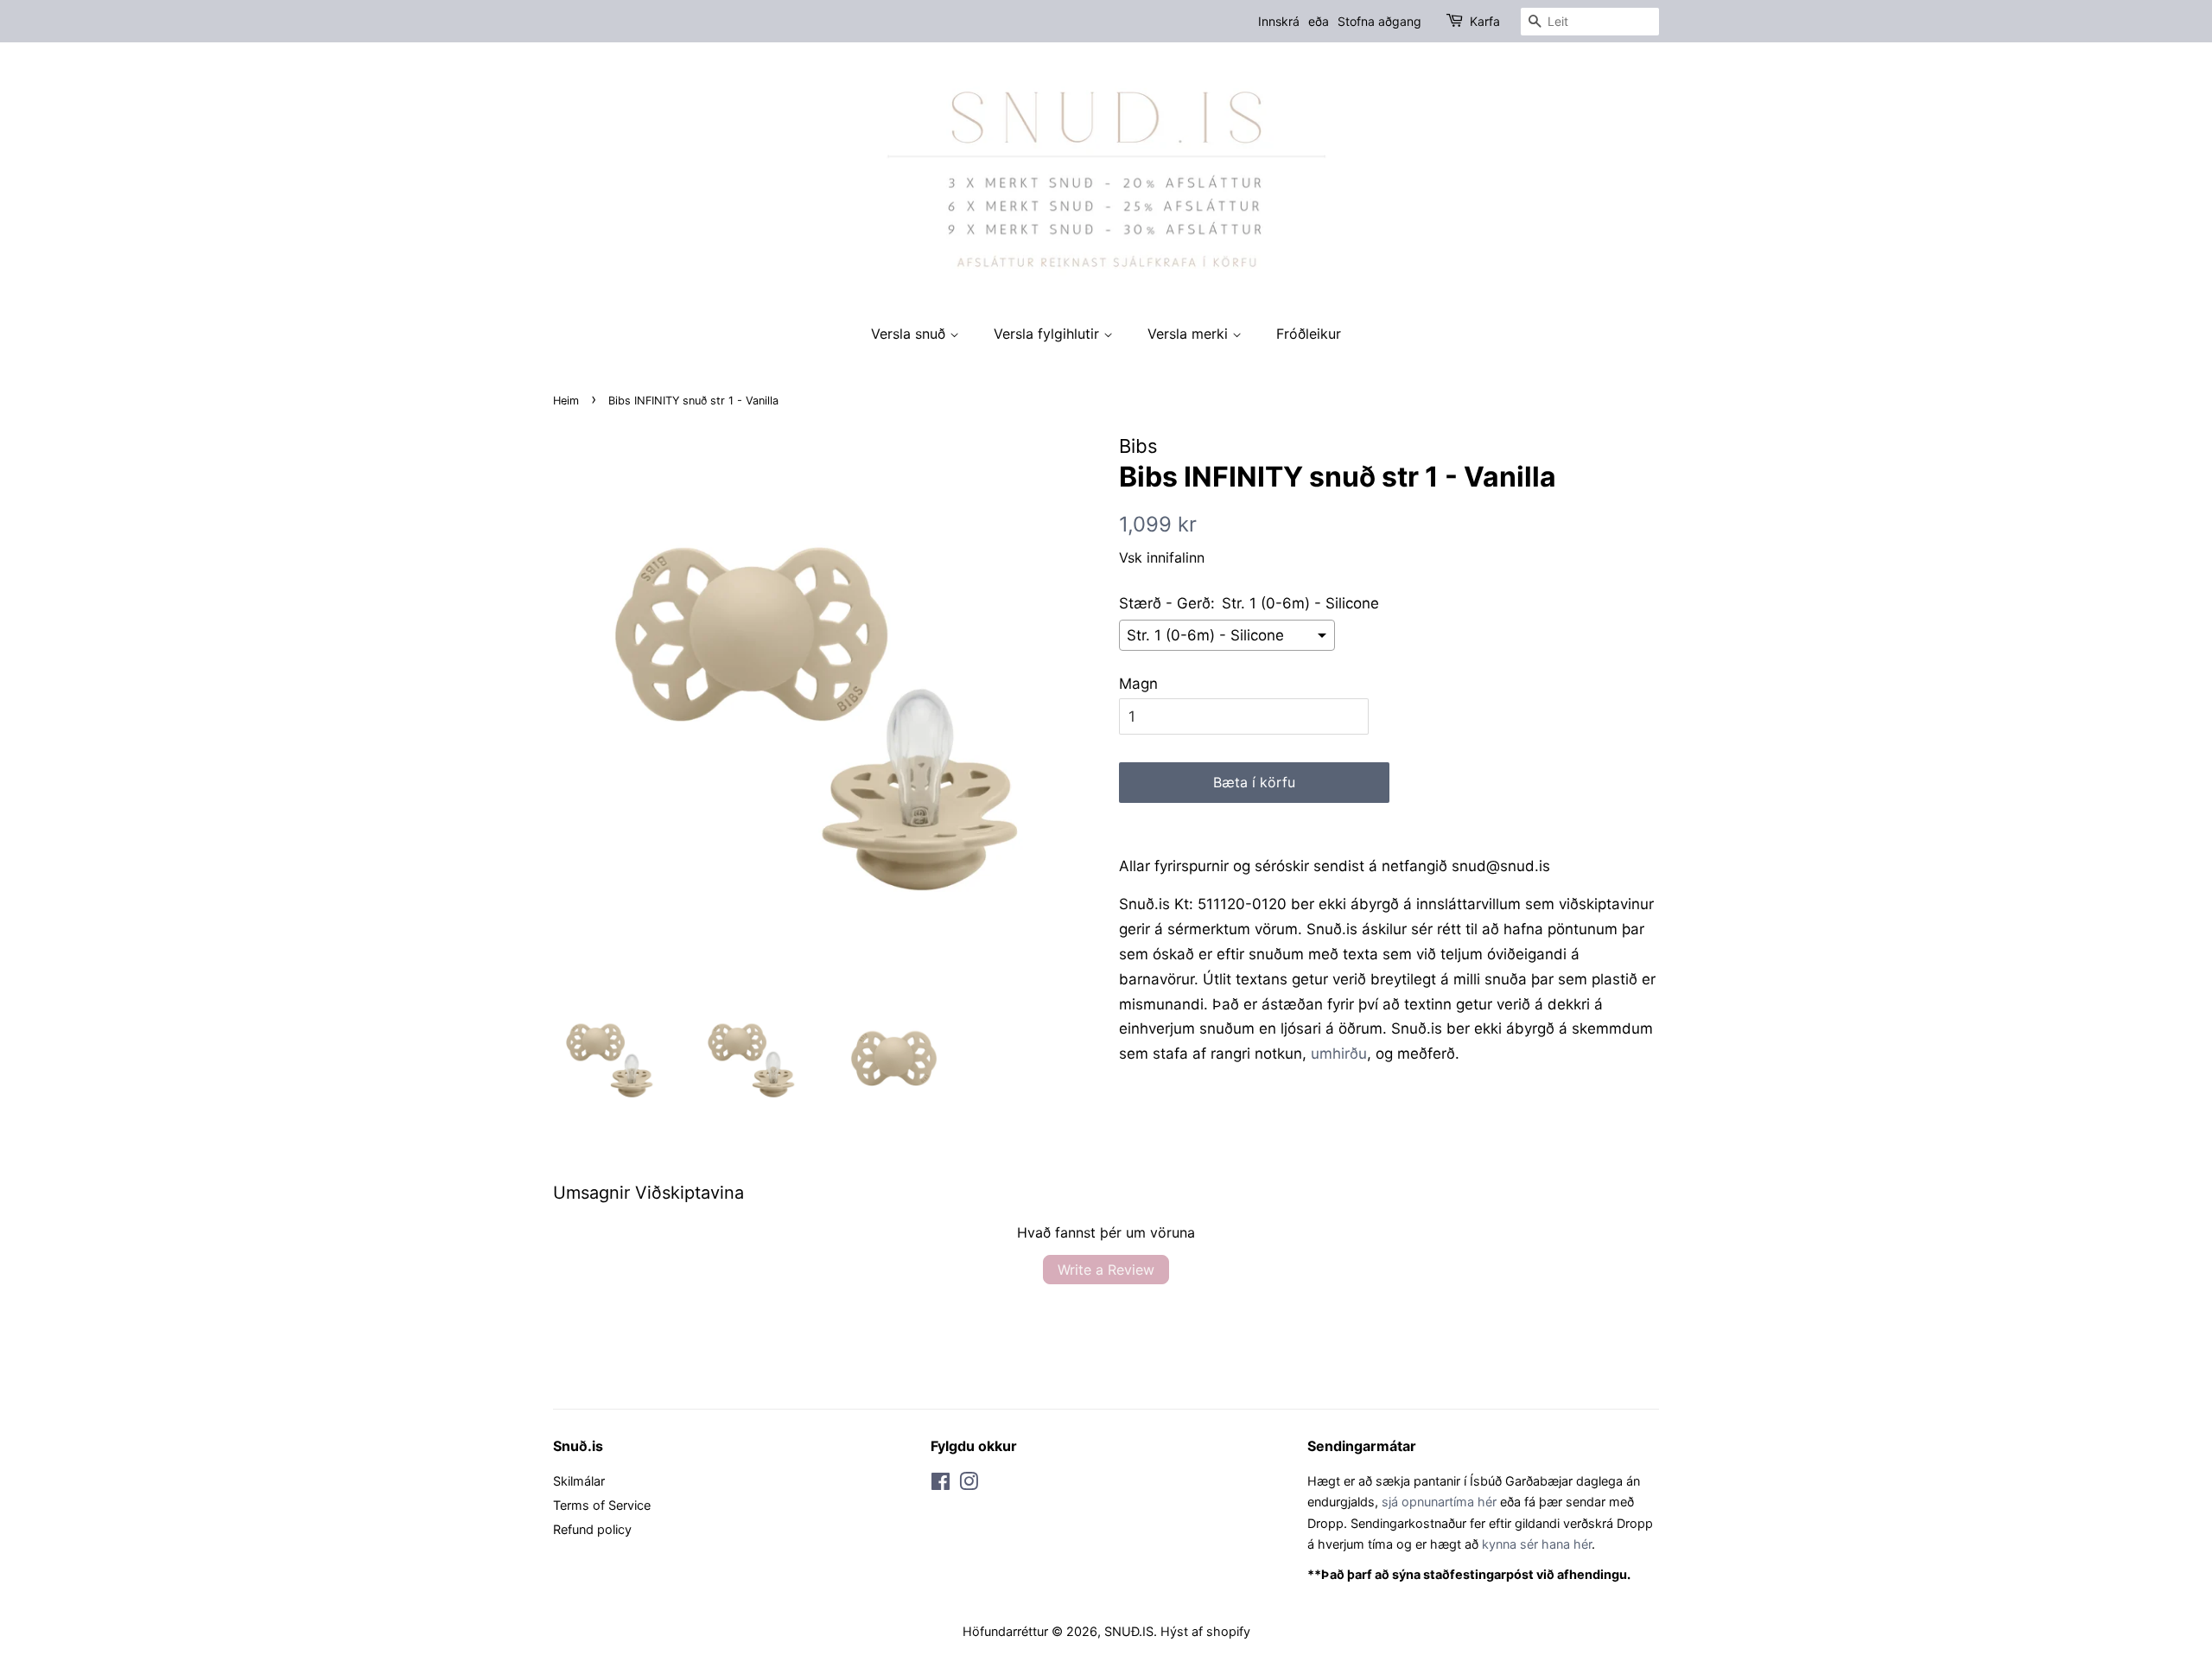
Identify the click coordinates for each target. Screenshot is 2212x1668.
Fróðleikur (1309, 334)
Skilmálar (579, 1481)
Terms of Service (602, 1505)
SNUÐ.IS (1129, 1631)
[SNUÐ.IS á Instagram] (969, 1484)
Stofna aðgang (1379, 21)
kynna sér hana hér (1537, 1544)
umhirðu (1339, 1054)
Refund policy (592, 1529)
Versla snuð (910, 334)
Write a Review (1106, 1270)
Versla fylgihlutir (1049, 334)
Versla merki (1190, 334)
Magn (1138, 684)
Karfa (1485, 21)
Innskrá (1279, 21)
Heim (566, 401)
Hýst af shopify (1205, 1631)
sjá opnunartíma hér (1439, 1502)
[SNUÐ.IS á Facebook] (941, 1484)
